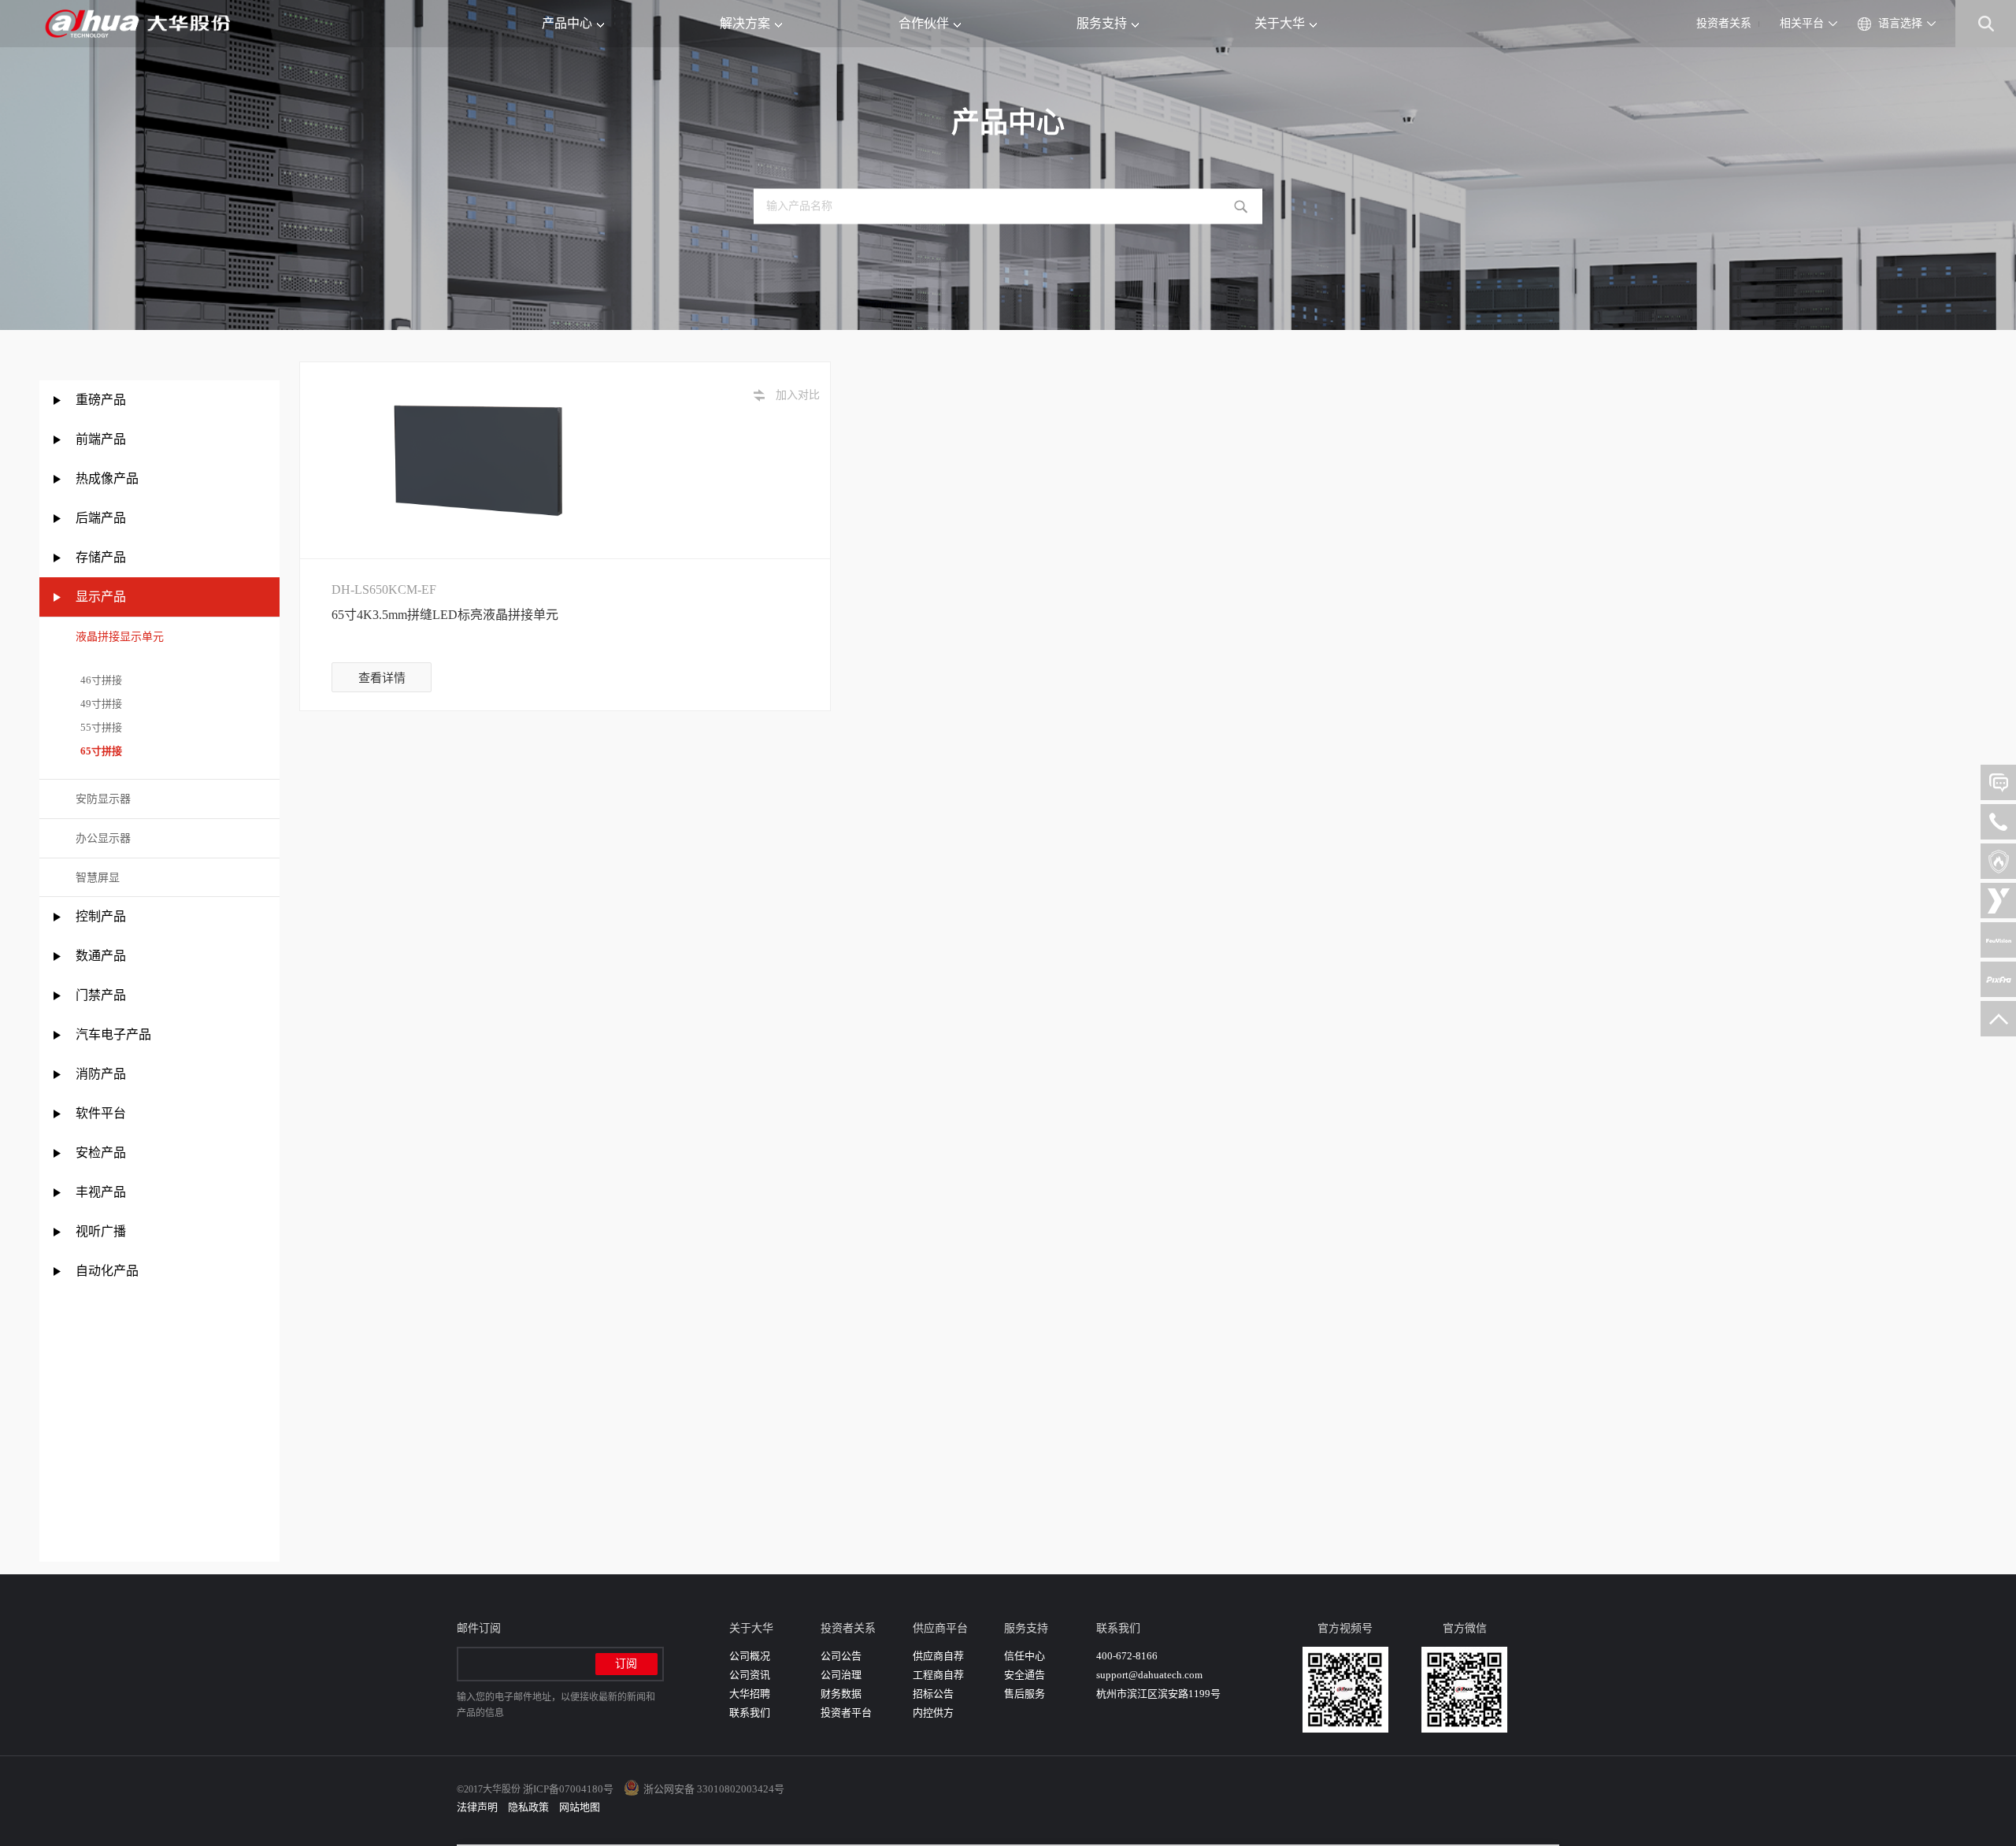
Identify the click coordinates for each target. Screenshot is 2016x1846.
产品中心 (567, 23)
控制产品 (102, 916)
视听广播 (101, 1231)
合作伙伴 (924, 23)
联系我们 (750, 1713)
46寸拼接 (99, 680)
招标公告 (933, 1694)
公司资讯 (750, 1675)
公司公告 (841, 1656)
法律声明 (477, 1807)
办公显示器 (103, 838)
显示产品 (101, 597)
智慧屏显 (98, 878)
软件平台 (101, 1113)
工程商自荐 (938, 1675)
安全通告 (1025, 1675)
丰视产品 (101, 1192)
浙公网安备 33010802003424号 (714, 1789)
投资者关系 (1724, 23)
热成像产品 (107, 478)
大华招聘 (750, 1694)
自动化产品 (107, 1271)
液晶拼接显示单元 (120, 637)
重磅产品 (101, 400)
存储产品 (101, 557)
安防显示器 (103, 799)
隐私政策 (528, 1807)
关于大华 (1280, 23)
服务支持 (1102, 23)
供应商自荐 (938, 1656)
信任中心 (1025, 1656)
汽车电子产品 (113, 1034)
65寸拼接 (99, 751)
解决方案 (745, 23)
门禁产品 (101, 995)
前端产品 (101, 439)
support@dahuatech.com (1149, 1675)
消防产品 (101, 1074)
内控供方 (933, 1713)
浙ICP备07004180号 (568, 1789)
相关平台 (1802, 23)
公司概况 (750, 1656)
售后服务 (1025, 1694)
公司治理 (841, 1675)
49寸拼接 (99, 704)
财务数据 (841, 1694)
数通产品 (101, 956)
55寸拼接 (99, 727)
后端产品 (101, 518)
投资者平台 (846, 1713)
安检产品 (101, 1153)
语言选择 (1900, 23)
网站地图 (580, 1807)
